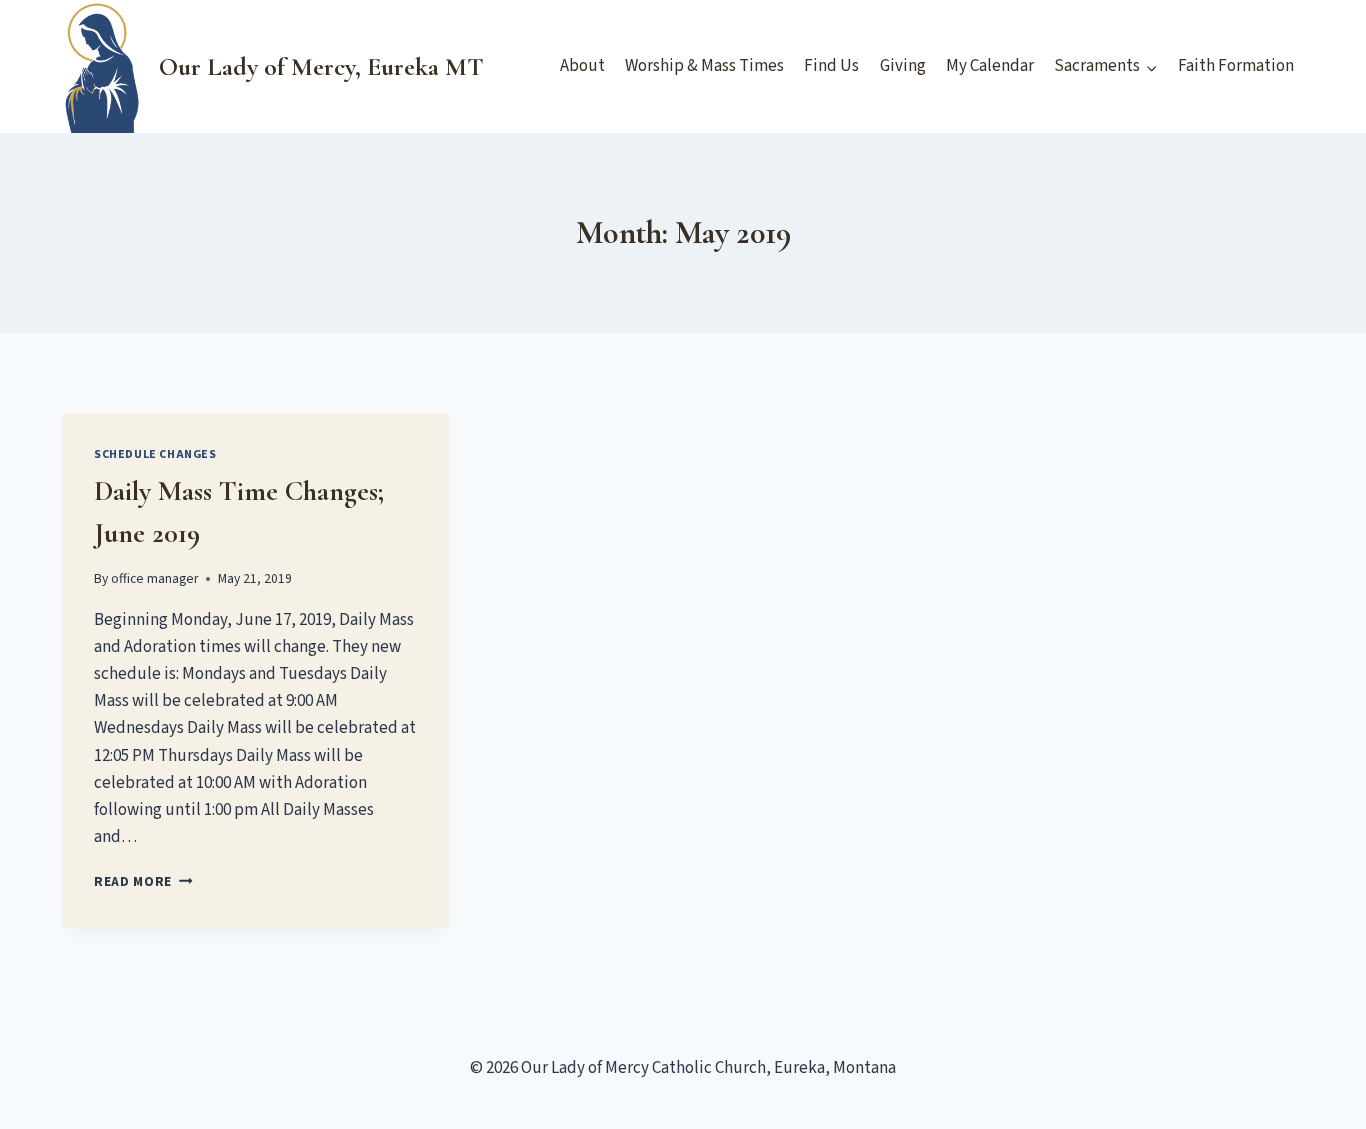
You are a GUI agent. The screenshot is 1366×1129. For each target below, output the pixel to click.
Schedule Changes (155, 454)
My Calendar (990, 66)
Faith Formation (1236, 66)
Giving (903, 66)
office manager (154, 578)
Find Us (831, 66)
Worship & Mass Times (704, 66)
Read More (143, 881)
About (582, 66)
